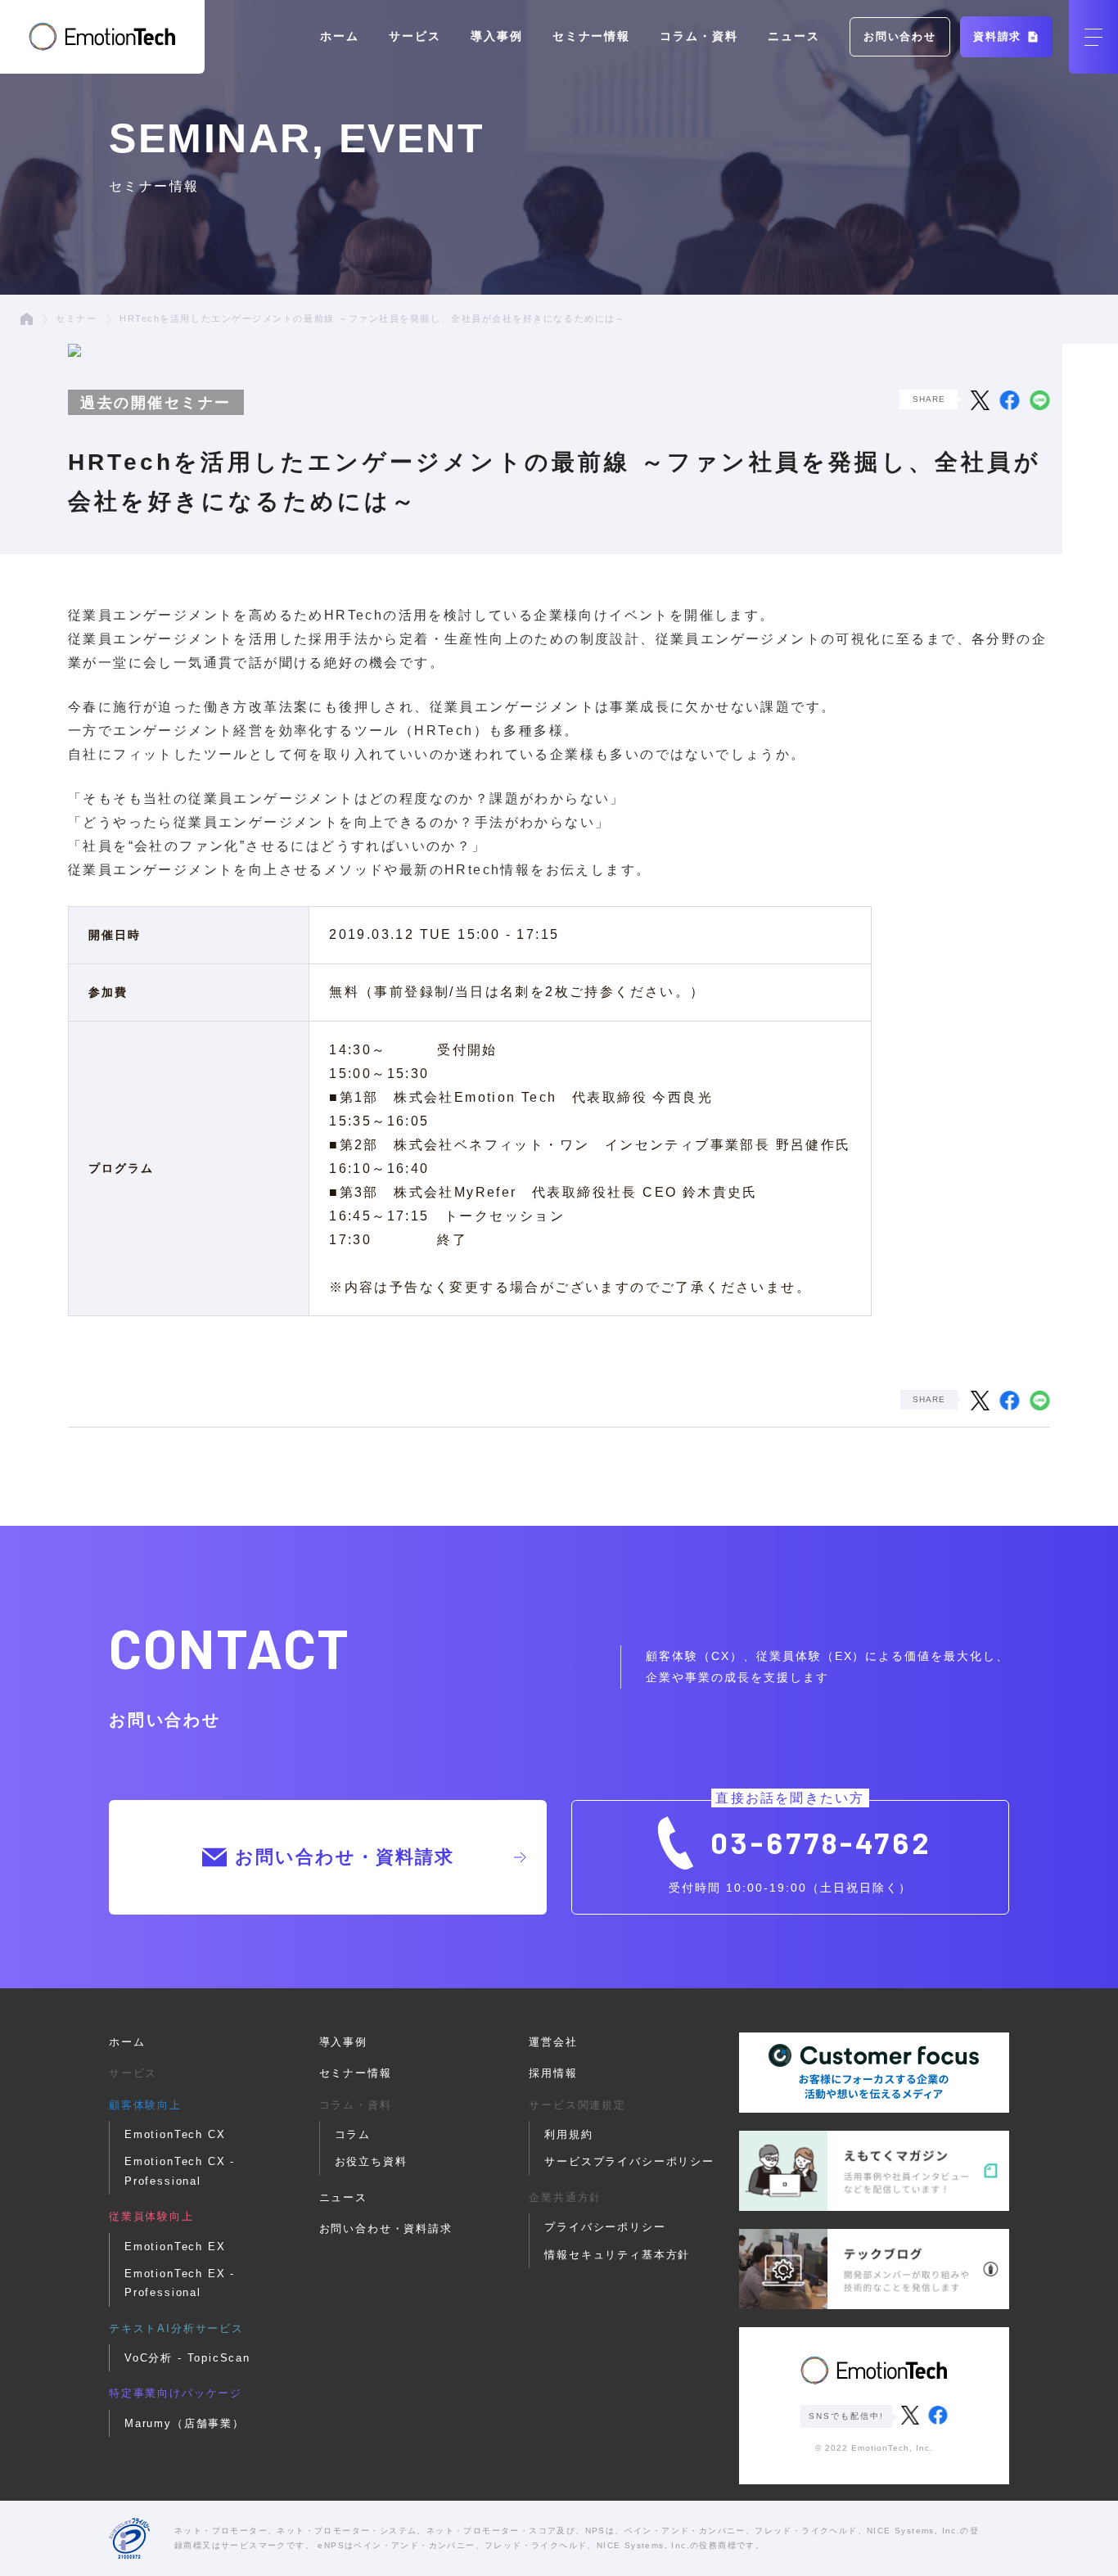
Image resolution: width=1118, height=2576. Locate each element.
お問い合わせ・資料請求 (345, 1857)
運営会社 (553, 2042)
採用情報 (553, 2073)
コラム (353, 2134)
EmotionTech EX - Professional (180, 2283)
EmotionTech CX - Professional (180, 2171)
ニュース (794, 36)
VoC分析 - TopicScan (187, 2358)
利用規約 (568, 2134)
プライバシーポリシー (605, 2227)
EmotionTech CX (175, 2134)
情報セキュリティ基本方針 (617, 2255)
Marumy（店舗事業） (185, 2423)
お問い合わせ (900, 36)
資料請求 (1000, 36)
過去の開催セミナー (156, 402)
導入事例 (497, 36)
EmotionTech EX (175, 2247)
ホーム (340, 36)
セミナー (76, 318)
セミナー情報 (592, 36)
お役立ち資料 (371, 2161)
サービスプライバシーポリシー (629, 2161)
